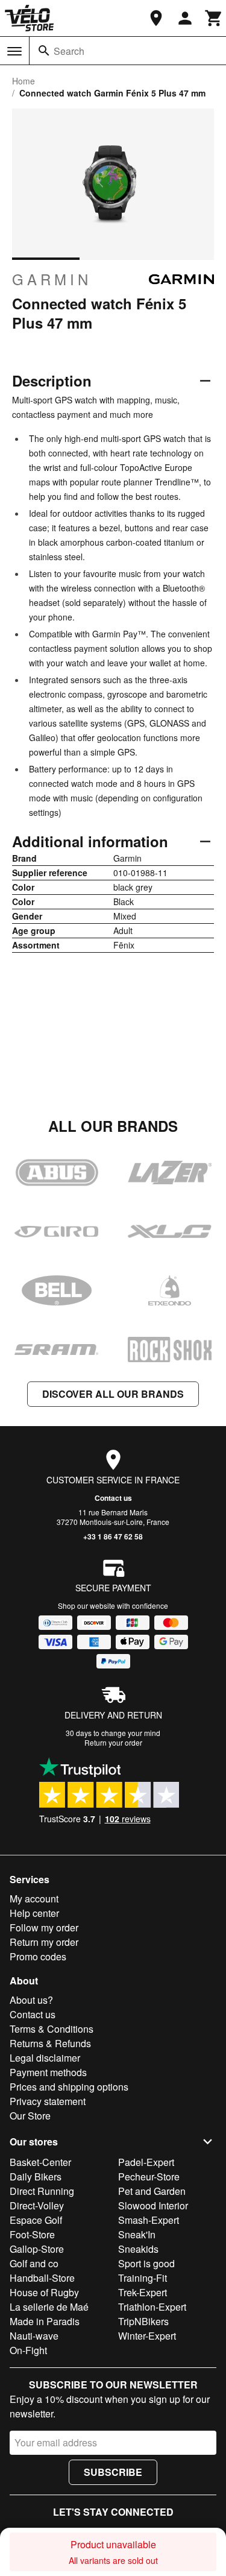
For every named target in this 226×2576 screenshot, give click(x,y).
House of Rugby (44, 2292)
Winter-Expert (147, 2336)
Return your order (113, 1742)
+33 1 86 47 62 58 (113, 1536)
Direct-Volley (37, 2205)
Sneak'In (137, 2234)
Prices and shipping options (69, 2087)
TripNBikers (143, 2321)
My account (34, 1899)
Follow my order (44, 1927)
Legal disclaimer (45, 2058)
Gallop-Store (37, 2249)
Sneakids (138, 2249)
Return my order (44, 1942)
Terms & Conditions (52, 2029)
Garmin (52, 279)
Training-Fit (143, 2278)
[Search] (44, 51)
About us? (31, 2000)
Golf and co (34, 2263)
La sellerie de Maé (49, 2307)
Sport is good (146, 2263)
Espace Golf (36, 2220)
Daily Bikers (36, 2177)
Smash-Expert (149, 2220)
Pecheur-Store (149, 2177)
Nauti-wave (34, 2336)
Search (69, 51)
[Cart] (214, 18)
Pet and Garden (152, 2191)
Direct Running (42, 2191)
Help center (34, 1913)
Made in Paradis (45, 2321)
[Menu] (14, 51)
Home (24, 81)
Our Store (30, 2116)
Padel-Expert (146, 2162)
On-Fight (28, 2350)
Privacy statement (48, 2101)
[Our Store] (156, 18)
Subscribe (113, 2472)
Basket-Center (40, 2162)
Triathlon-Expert (152, 2307)
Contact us (113, 1498)
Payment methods (48, 2072)
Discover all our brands (113, 1394)
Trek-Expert (143, 2292)
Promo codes (38, 1956)
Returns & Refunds (50, 2043)
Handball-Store (42, 2278)
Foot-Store (32, 2234)
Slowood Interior (153, 2205)
